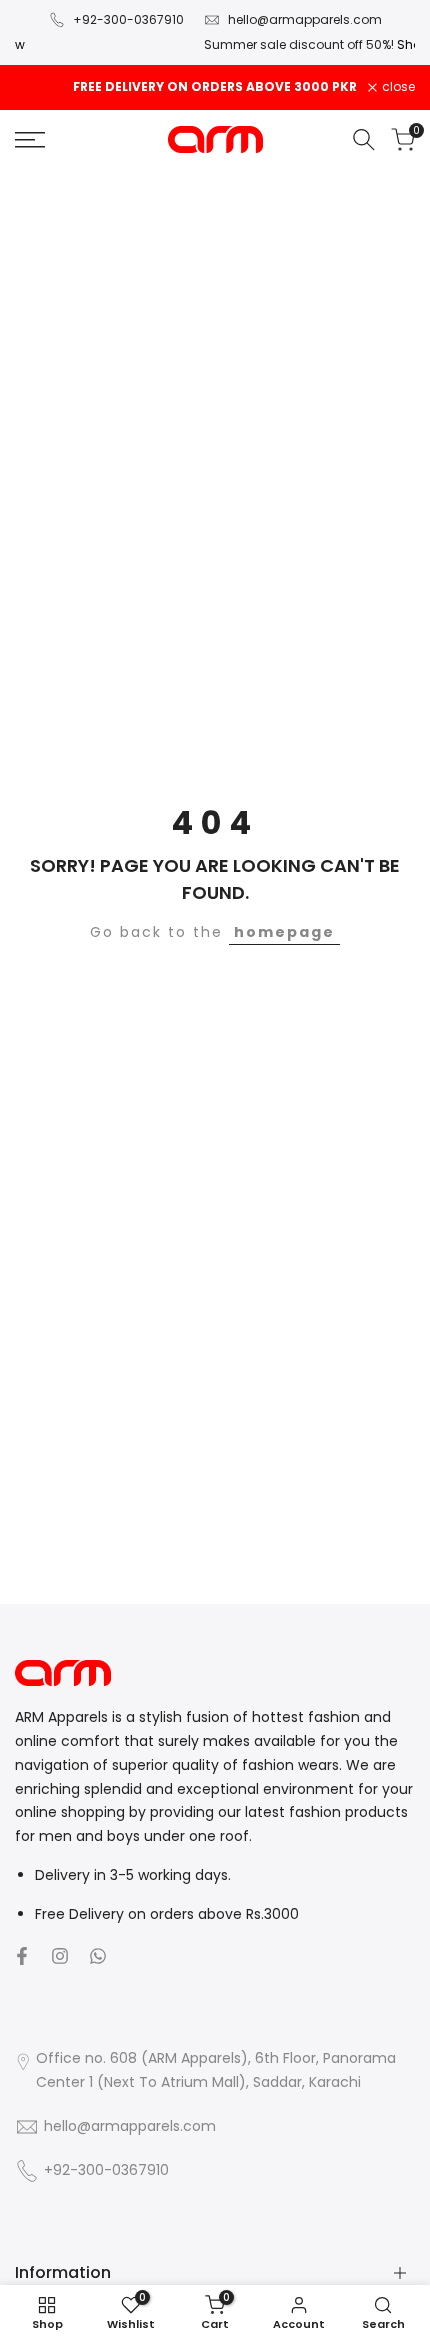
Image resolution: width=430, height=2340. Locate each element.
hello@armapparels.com (305, 19)
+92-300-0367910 (128, 19)
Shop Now (345, 44)
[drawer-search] (364, 139)
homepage (284, 932)
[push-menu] (30, 140)
